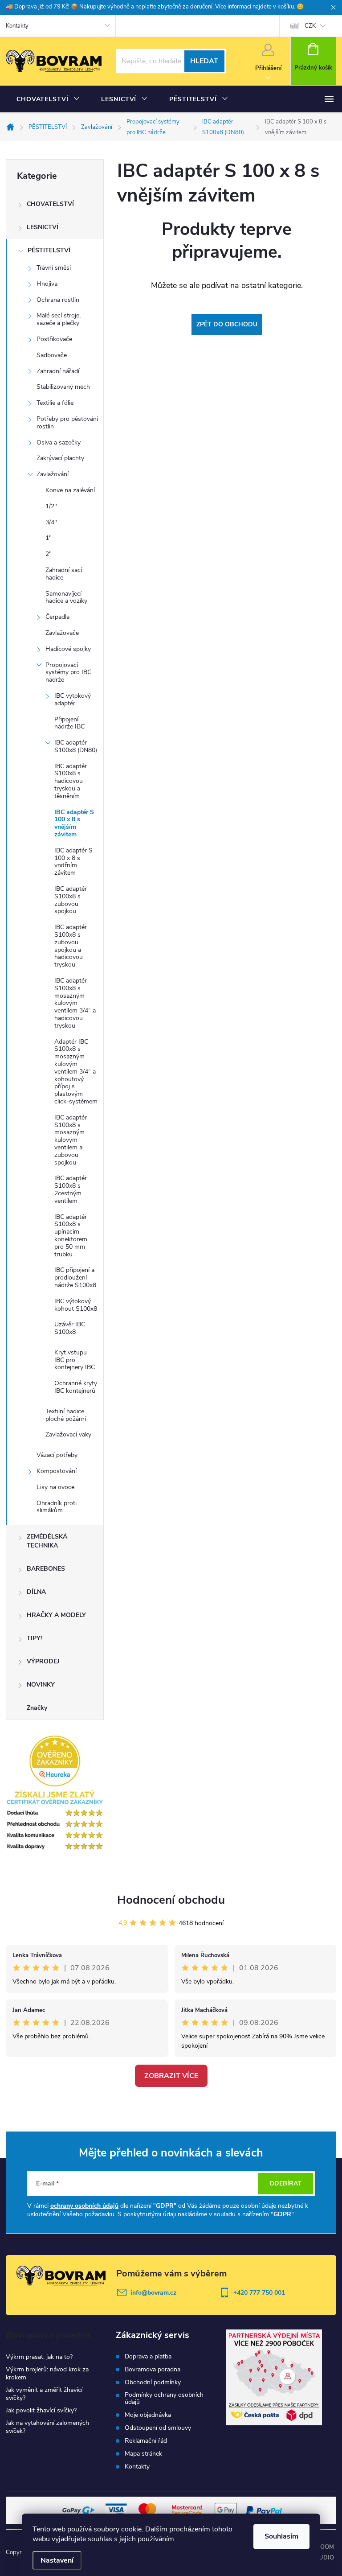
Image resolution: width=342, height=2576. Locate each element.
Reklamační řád (146, 2441)
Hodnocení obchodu (171, 1900)
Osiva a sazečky (59, 442)
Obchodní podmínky (153, 2383)
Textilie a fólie (55, 403)
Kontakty (17, 26)
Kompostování (57, 1471)
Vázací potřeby (57, 1455)
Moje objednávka (148, 2415)
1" (49, 538)
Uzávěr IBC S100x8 (70, 1328)
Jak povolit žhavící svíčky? (41, 2410)
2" (49, 554)
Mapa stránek (143, 2454)
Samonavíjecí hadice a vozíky (66, 597)
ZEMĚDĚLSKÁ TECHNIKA (47, 1541)
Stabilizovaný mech (63, 387)
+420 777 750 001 (259, 2293)
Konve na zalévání (70, 490)
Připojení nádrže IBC (69, 723)
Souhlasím (281, 2536)
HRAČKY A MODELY (56, 1615)
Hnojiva (47, 284)
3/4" (51, 522)
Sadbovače (52, 355)
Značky (37, 1708)
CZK (310, 26)
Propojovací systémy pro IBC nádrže (68, 673)
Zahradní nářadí (58, 371)
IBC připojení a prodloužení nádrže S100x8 (75, 1278)
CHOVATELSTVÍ (50, 204)
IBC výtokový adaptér (73, 700)
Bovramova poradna (153, 2370)
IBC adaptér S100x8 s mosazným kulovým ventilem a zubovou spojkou (71, 1140)
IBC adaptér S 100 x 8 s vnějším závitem (74, 823)
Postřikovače (54, 339)
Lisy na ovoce (55, 1487)
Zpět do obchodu (227, 324)
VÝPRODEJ (43, 1661)
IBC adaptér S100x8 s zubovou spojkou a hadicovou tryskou (71, 946)
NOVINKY (41, 1685)
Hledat (204, 61)
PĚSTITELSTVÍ (49, 250)
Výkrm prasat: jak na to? (39, 2357)
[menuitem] (48, 99)
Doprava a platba (148, 2357)
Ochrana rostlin (58, 300)
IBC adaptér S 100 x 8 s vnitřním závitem (73, 862)
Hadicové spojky (68, 649)
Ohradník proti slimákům (57, 1507)
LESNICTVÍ (43, 227)
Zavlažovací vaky (68, 1434)
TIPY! (34, 1638)
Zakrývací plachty (60, 458)
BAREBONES (46, 1569)
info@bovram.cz (153, 2293)
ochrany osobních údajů (84, 2206)
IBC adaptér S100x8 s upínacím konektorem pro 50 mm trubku (71, 1236)
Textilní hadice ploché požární (66, 1415)
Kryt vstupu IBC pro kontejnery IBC (75, 1360)
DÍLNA (36, 1592)
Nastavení (57, 2560)
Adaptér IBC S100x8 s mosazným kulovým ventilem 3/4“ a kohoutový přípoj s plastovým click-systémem (76, 1072)
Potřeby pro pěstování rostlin (67, 423)
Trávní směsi (54, 268)
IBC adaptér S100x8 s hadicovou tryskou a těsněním (71, 781)
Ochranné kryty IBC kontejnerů (76, 1387)
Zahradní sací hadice (64, 574)
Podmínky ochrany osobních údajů (164, 2399)
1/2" (51, 506)
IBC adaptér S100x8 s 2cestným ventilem (71, 1189)
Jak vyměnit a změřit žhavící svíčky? (44, 2394)
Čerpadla (57, 617)
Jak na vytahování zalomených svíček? (47, 2427)
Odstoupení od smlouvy (158, 2428)
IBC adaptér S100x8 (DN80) (76, 746)
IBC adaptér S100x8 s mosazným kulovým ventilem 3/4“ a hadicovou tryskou (75, 1003)
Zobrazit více (171, 2076)
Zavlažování (53, 474)
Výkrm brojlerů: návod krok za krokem (47, 2373)
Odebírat (285, 2183)
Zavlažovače (62, 633)
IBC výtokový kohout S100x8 (76, 1305)
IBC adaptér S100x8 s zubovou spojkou (71, 900)
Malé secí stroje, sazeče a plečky (59, 319)
